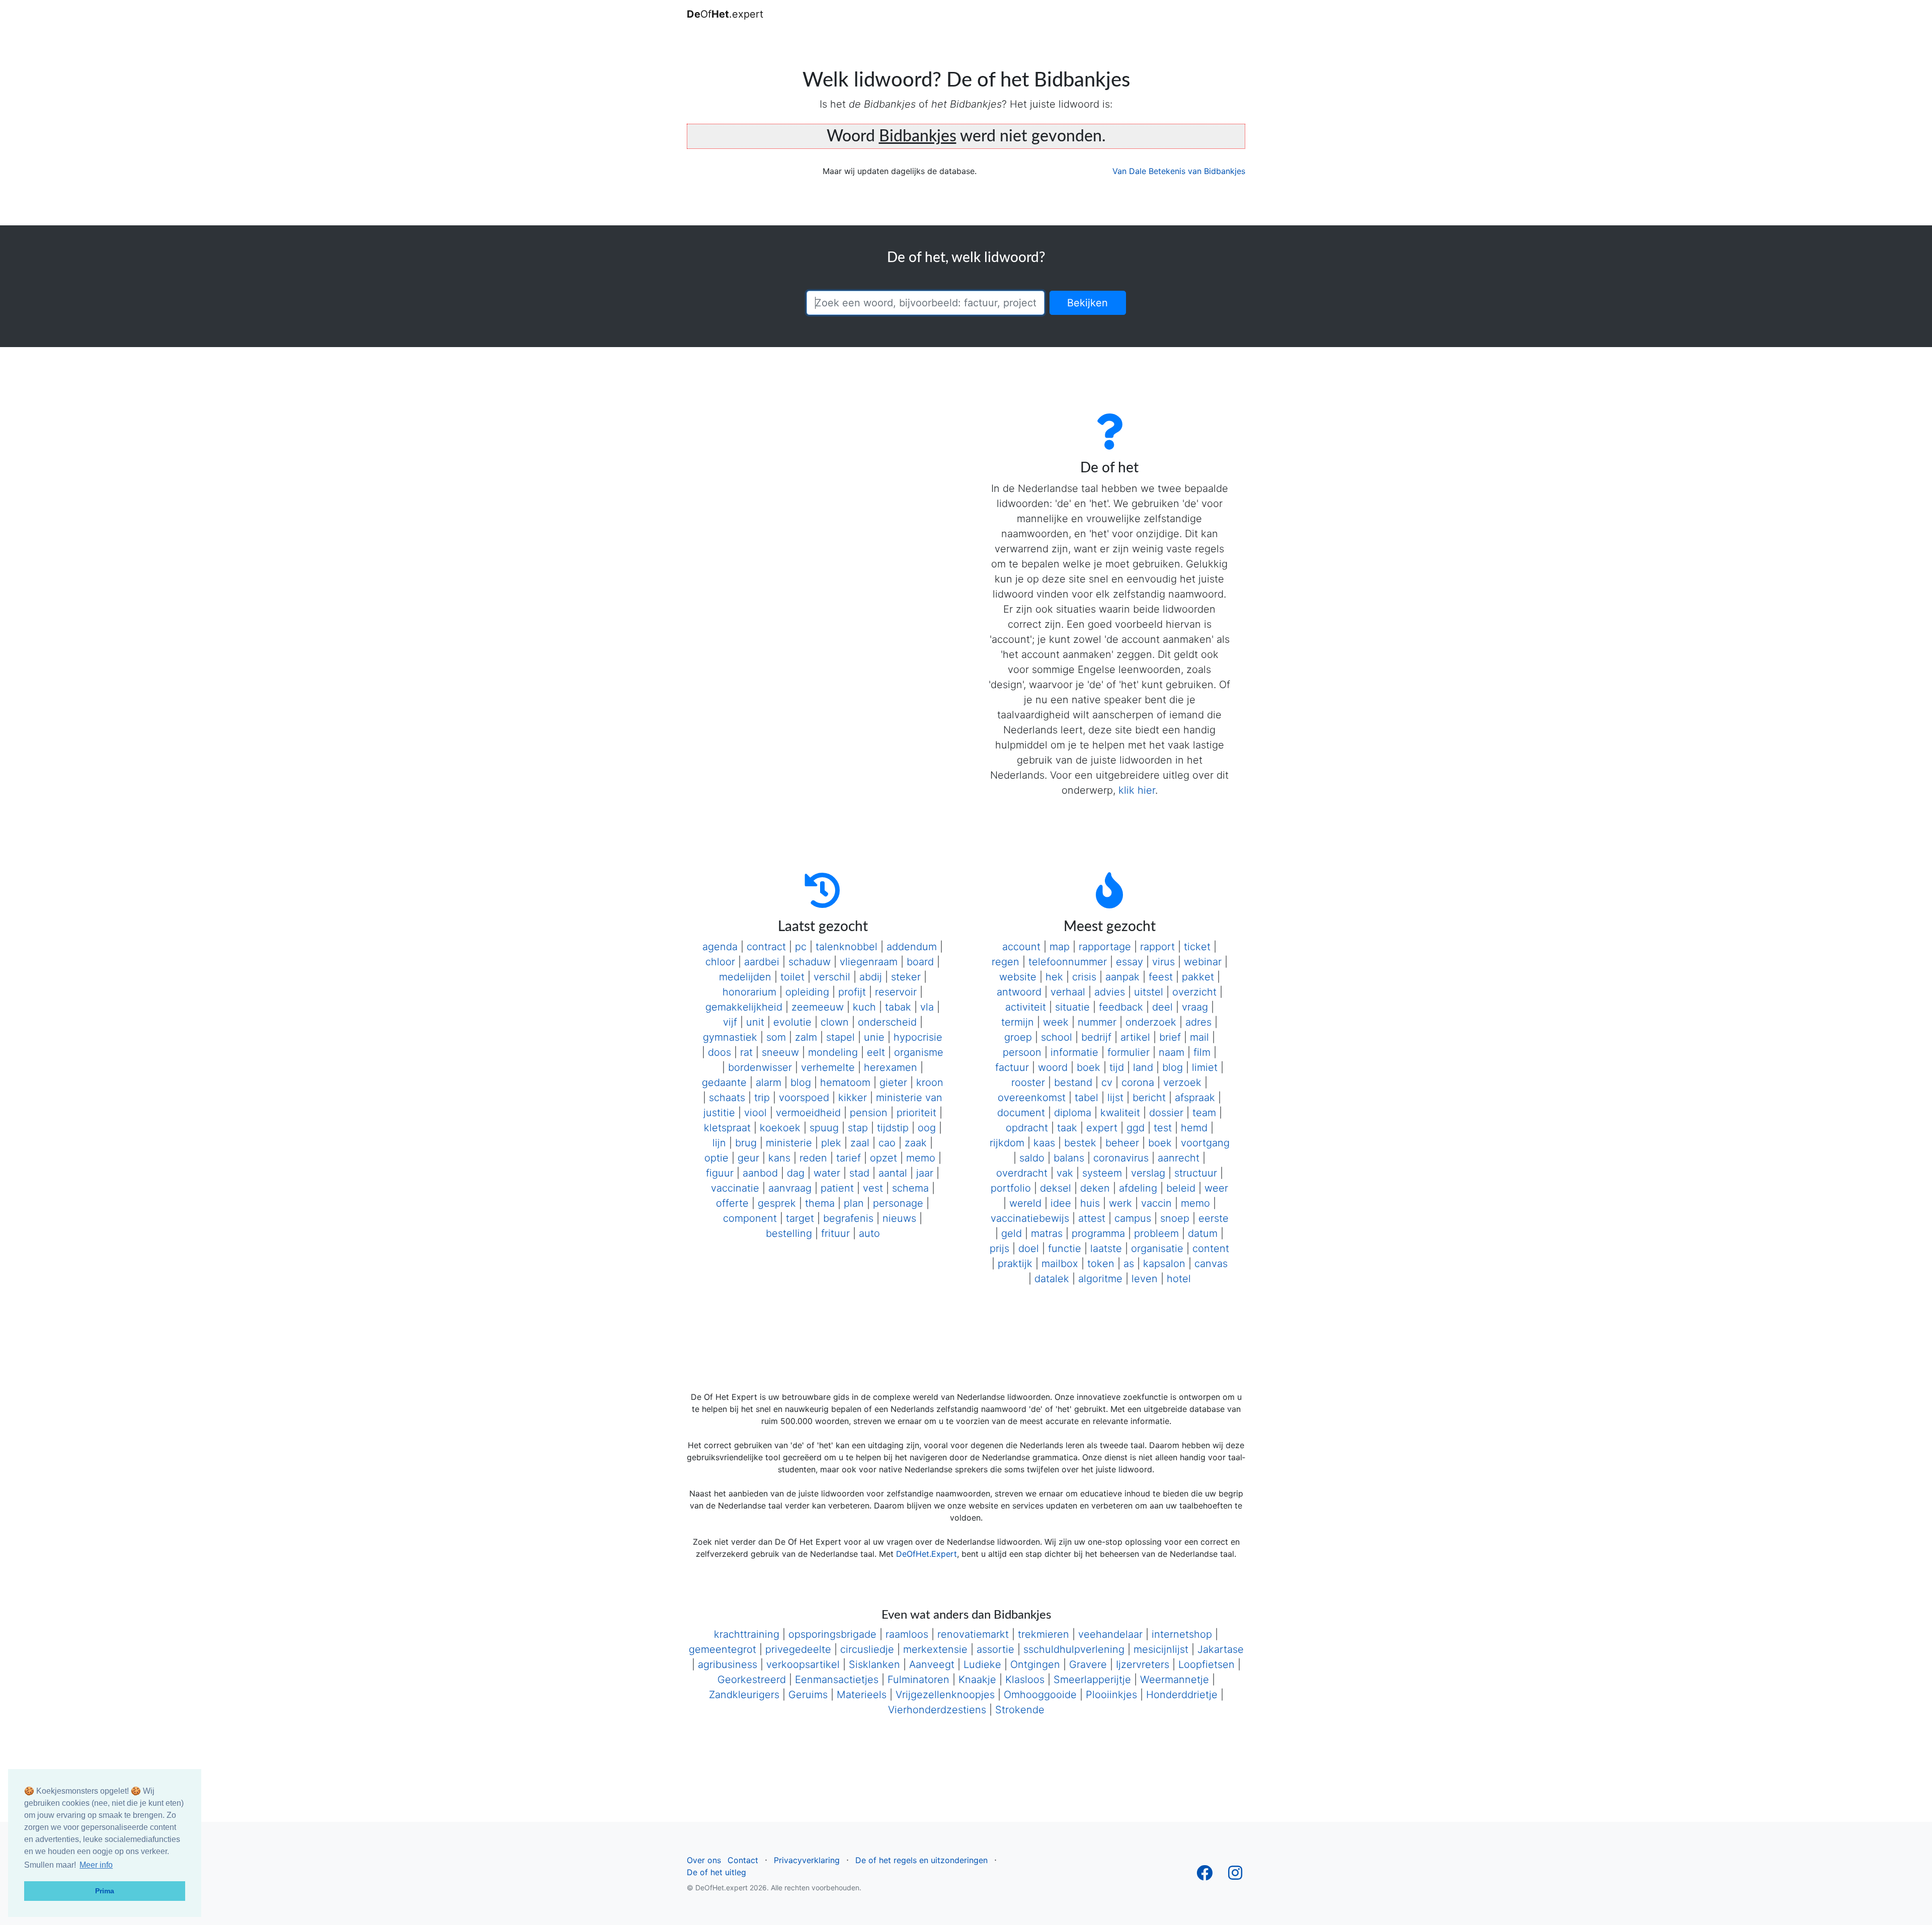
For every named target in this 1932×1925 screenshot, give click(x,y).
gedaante (724, 1082)
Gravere (1088, 1664)
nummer (1097, 1022)
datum (1203, 1233)
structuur (1196, 1173)
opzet (883, 1158)
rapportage (1105, 947)
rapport (1157, 947)
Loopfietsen (1206, 1664)
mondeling (833, 1052)
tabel (1086, 1098)
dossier (1166, 1113)
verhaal (1068, 992)
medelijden (745, 977)
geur (748, 1158)
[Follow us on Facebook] (1204, 1876)
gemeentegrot (722, 1649)
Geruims (808, 1695)
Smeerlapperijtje (1092, 1680)
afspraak (1195, 1098)
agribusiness (728, 1664)
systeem (1102, 1173)
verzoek (1182, 1082)
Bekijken (1088, 303)
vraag (1195, 1007)
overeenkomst (1032, 1098)
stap (858, 1128)
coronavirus (1121, 1158)
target (800, 1218)
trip (762, 1098)
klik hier (1137, 790)
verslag (1148, 1173)
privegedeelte (798, 1649)
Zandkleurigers (744, 1695)
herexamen (891, 1067)
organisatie (1157, 1248)
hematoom (845, 1082)
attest (1092, 1218)
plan (854, 1203)
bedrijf (1096, 1037)
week (1056, 1022)
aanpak (1122, 977)
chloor (720, 962)
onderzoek (1151, 1022)
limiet (1205, 1067)
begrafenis (848, 1218)
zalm (806, 1037)
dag (796, 1173)
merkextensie (935, 1649)
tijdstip (893, 1128)
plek (831, 1143)
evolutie (792, 1022)
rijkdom (1007, 1143)
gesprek (777, 1203)
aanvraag (790, 1188)
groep (1018, 1037)
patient (837, 1188)
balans (1069, 1158)
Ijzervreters (1143, 1664)
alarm (769, 1082)
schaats (727, 1098)
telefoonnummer (1068, 962)
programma (1098, 1233)
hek (1054, 977)
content (1211, 1248)
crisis (1084, 977)
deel (1162, 1007)
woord (1053, 1067)
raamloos (907, 1634)
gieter (893, 1082)
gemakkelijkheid (744, 1007)
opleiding (807, 992)
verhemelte (828, 1067)
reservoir (896, 992)
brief (1170, 1037)
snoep (1175, 1218)
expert (1102, 1128)
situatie (1072, 1007)
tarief (849, 1158)
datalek (1052, 1279)
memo (921, 1158)
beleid (1181, 1188)
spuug (824, 1128)
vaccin (1156, 1203)
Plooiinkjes (1111, 1695)
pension (869, 1113)
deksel (1056, 1188)
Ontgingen (1035, 1664)
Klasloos (1025, 1680)
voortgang (1205, 1143)
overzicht (1194, 992)
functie (1065, 1248)
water (827, 1173)
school (1057, 1037)
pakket (1198, 977)
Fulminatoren (918, 1680)
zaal (860, 1143)
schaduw (810, 962)
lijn (719, 1143)
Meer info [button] (96, 1865)
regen (1005, 962)
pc (801, 947)
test (1163, 1128)
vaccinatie (735, 1188)
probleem (1156, 1233)
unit (755, 1022)
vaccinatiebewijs (1030, 1218)
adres (1198, 1022)
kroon (930, 1082)
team (1204, 1113)
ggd (1136, 1128)
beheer (1122, 1143)
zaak (916, 1143)
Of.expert (725, 14)
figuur (720, 1173)
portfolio (1011, 1188)
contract (766, 947)
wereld (1025, 1203)
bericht (1149, 1098)
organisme (919, 1052)
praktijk (1015, 1264)
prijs (999, 1248)
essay (1130, 962)
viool (755, 1113)
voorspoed (804, 1098)
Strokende (1020, 1710)
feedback (1121, 1007)
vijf (730, 1022)
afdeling (1138, 1188)
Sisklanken (874, 1664)
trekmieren (1043, 1634)
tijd (1117, 1067)
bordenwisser (760, 1067)
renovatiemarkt (973, 1634)
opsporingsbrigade (832, 1634)
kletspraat (727, 1128)
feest (1161, 977)
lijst (1115, 1098)
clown (835, 1022)
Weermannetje (1175, 1680)
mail (1199, 1037)
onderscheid (887, 1022)
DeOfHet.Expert (927, 1554)
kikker (853, 1098)
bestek (1080, 1143)
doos (719, 1052)
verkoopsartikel (803, 1664)
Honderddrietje (1182, 1695)
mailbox (1060, 1264)
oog (927, 1128)
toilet (792, 977)
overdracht (1022, 1173)
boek (1089, 1067)
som (776, 1037)
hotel (1179, 1279)
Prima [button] (105, 1891)
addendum (912, 947)
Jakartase (1221, 1649)
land (1143, 1067)
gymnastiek (730, 1037)
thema (820, 1203)
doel (1029, 1248)
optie (716, 1158)
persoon (1022, 1052)
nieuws (899, 1218)
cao (887, 1143)
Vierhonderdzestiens (937, 1710)
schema (910, 1188)
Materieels (862, 1695)
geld (1012, 1233)
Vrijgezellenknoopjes (945, 1695)
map (1060, 947)
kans (779, 1158)
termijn (1018, 1022)
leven (1145, 1279)
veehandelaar (1110, 1634)
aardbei (762, 962)
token (1101, 1264)
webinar (1203, 962)
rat (746, 1052)
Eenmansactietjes (837, 1680)
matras (1047, 1233)
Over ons (704, 1860)
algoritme (1100, 1279)
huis (1090, 1203)
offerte (732, 1203)
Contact (743, 1860)
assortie (995, 1649)
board (920, 962)
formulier (1129, 1052)
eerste (1214, 1218)
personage (898, 1203)
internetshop (1182, 1634)
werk (1120, 1203)
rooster (1028, 1082)
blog (801, 1082)
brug (746, 1143)
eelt (876, 1052)
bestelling (789, 1233)
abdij (871, 977)
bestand (1073, 1082)
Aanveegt (932, 1664)
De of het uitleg (716, 1872)
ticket (1197, 947)
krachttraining (747, 1634)
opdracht (1027, 1128)
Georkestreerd (752, 1680)
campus (1133, 1218)
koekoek (780, 1128)
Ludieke (982, 1664)
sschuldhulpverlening (1074, 1649)
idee (1061, 1203)
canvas (1211, 1264)
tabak (898, 1007)
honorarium (749, 992)
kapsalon (1164, 1264)
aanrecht (1179, 1158)
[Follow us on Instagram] (1235, 1876)
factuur (1012, 1067)
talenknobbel (847, 947)
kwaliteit (1120, 1113)
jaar (925, 1173)
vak (1065, 1173)
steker (906, 977)
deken (1095, 1188)
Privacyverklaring (807, 1860)
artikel (1135, 1037)
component (750, 1218)
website (1018, 977)
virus (1163, 962)
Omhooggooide (1040, 1695)
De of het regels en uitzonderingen (921, 1860)
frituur (835, 1233)
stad (859, 1173)
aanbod (760, 1173)
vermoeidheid (808, 1113)
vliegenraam (869, 962)
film (1202, 1052)
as (1129, 1264)
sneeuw (780, 1052)
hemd (1194, 1128)
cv (1107, 1082)
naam (1172, 1052)
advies (1110, 992)
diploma (1073, 1113)
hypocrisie (918, 1037)
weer (1216, 1188)
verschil (832, 977)
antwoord (1019, 992)
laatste (1106, 1248)
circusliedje (867, 1649)
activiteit (1026, 1007)
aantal (893, 1173)
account (1021, 947)
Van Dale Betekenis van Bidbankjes (1179, 171)
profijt (852, 992)
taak (1067, 1128)
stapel (840, 1037)
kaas (1044, 1143)
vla (927, 1007)
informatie (1074, 1052)
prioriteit (916, 1113)
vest (873, 1188)
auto (869, 1233)
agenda (720, 947)
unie (874, 1037)
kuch (864, 1007)
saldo (1032, 1158)
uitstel (1149, 992)
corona (1138, 1082)
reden (813, 1158)
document (1021, 1113)
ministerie (789, 1143)
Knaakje (977, 1680)
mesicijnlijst (1161, 1649)
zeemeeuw (818, 1007)
